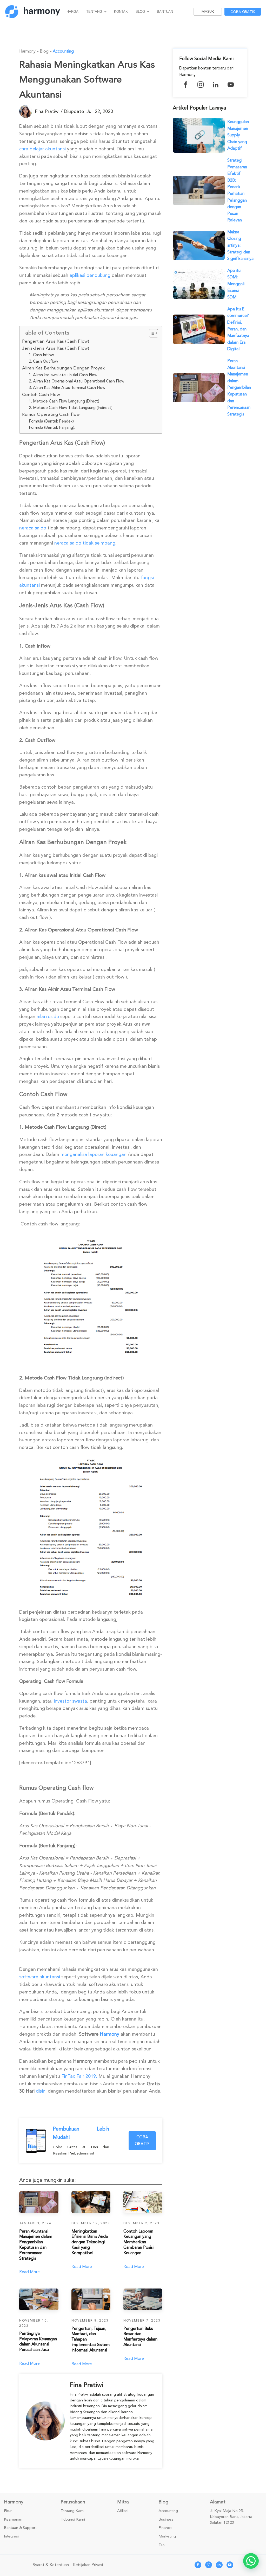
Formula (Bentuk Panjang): (52, 427)
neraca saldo (33, 528)
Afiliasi (123, 2511)
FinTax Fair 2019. (79, 2076)
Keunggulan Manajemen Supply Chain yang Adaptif (238, 135)
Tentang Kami (72, 2511)
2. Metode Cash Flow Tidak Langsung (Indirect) (71, 408)
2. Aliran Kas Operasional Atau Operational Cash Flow (77, 381)
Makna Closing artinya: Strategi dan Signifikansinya (240, 245)
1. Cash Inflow (41, 355)
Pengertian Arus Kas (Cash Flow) (56, 341)
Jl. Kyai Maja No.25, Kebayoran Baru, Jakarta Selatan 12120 (231, 2517)
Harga (72, 12)
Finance (165, 2528)
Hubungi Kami (73, 2520)
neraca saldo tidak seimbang (85, 543)
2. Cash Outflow (43, 361)
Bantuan (165, 12)
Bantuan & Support (20, 2528)
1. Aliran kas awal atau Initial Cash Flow (63, 375)
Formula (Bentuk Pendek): (52, 421)
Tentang (94, 12)
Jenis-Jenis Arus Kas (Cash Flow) (56, 348)
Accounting (63, 51)
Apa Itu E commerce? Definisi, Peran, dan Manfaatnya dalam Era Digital (238, 329)
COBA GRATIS (142, 2140)
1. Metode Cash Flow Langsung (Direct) (64, 401)
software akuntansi (40, 1977)
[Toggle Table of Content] (151, 333)
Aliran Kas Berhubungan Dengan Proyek (63, 368)
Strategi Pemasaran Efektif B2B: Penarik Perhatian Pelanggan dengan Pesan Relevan (237, 190)
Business (166, 2520)
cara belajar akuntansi (42, 149)
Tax (162, 2545)
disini (41, 2091)
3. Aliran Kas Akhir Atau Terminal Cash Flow (67, 388)
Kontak (121, 12)
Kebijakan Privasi (88, 2565)
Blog (140, 12)
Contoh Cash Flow (41, 395)
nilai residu (48, 1017)
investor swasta (70, 1701)
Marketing (167, 2536)
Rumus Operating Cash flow (51, 414)
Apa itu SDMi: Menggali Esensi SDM (236, 284)
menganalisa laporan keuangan (94, 1154)
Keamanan (13, 2520)
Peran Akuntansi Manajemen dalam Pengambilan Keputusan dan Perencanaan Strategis (239, 388)
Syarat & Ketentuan (51, 2565)
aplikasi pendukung (90, 275)
